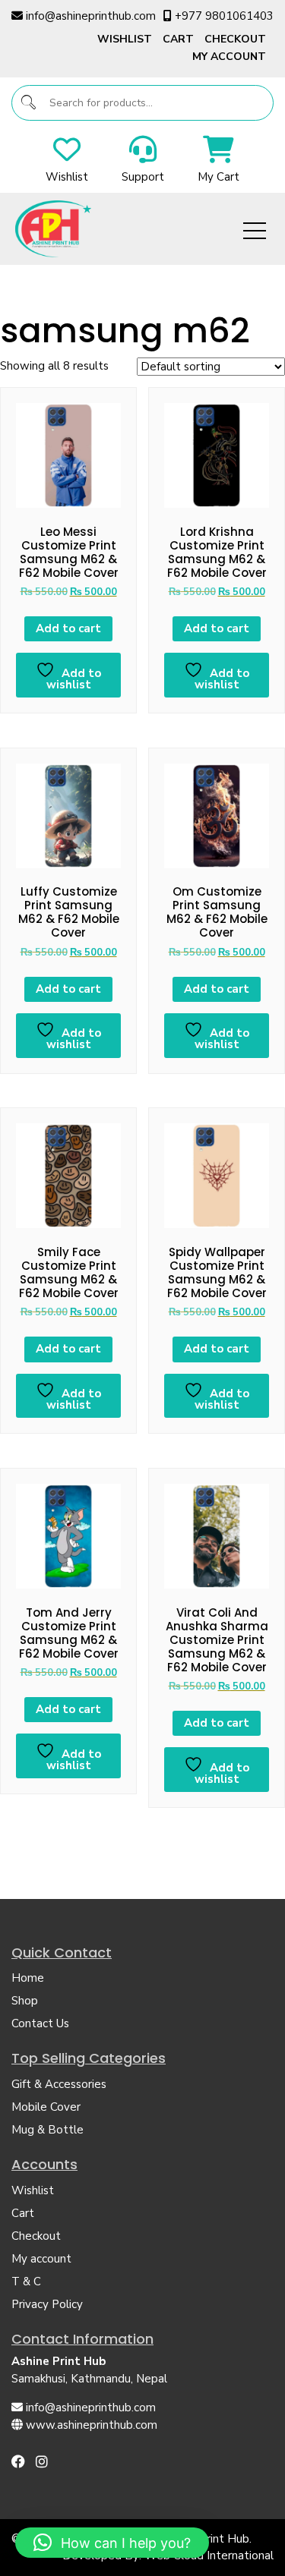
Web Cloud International (209, 2556)
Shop (25, 2001)
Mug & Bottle (47, 2130)
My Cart (218, 177)
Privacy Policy (47, 2304)
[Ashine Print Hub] (53, 228)
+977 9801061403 (224, 16)
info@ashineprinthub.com (91, 16)
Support (143, 177)
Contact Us (40, 2023)
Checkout (235, 39)
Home (28, 1978)
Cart (178, 39)
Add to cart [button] (68, 628)
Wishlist (125, 39)
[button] (112, 2543)
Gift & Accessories (59, 2084)
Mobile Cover (46, 2107)
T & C (26, 2282)
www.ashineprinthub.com (92, 2425)
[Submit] (29, 103)
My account (229, 57)
